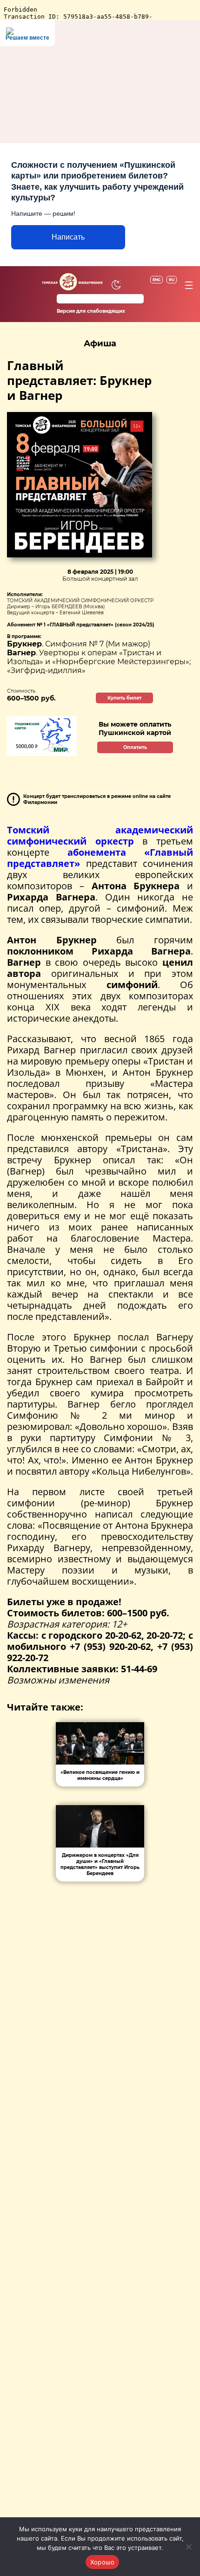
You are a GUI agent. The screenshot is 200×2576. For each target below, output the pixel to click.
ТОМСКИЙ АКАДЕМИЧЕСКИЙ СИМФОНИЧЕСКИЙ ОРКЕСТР (80, 601)
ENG (157, 280)
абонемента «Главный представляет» (100, 858)
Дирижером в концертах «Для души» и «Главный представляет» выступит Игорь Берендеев (100, 1864)
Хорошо (103, 2562)
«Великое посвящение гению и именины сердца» (100, 1775)
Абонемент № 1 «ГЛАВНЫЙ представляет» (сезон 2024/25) (81, 625)
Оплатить (135, 747)
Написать (68, 237)
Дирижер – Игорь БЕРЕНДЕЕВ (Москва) (56, 607)
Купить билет (124, 698)
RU (172, 280)
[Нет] (188, 2547)
